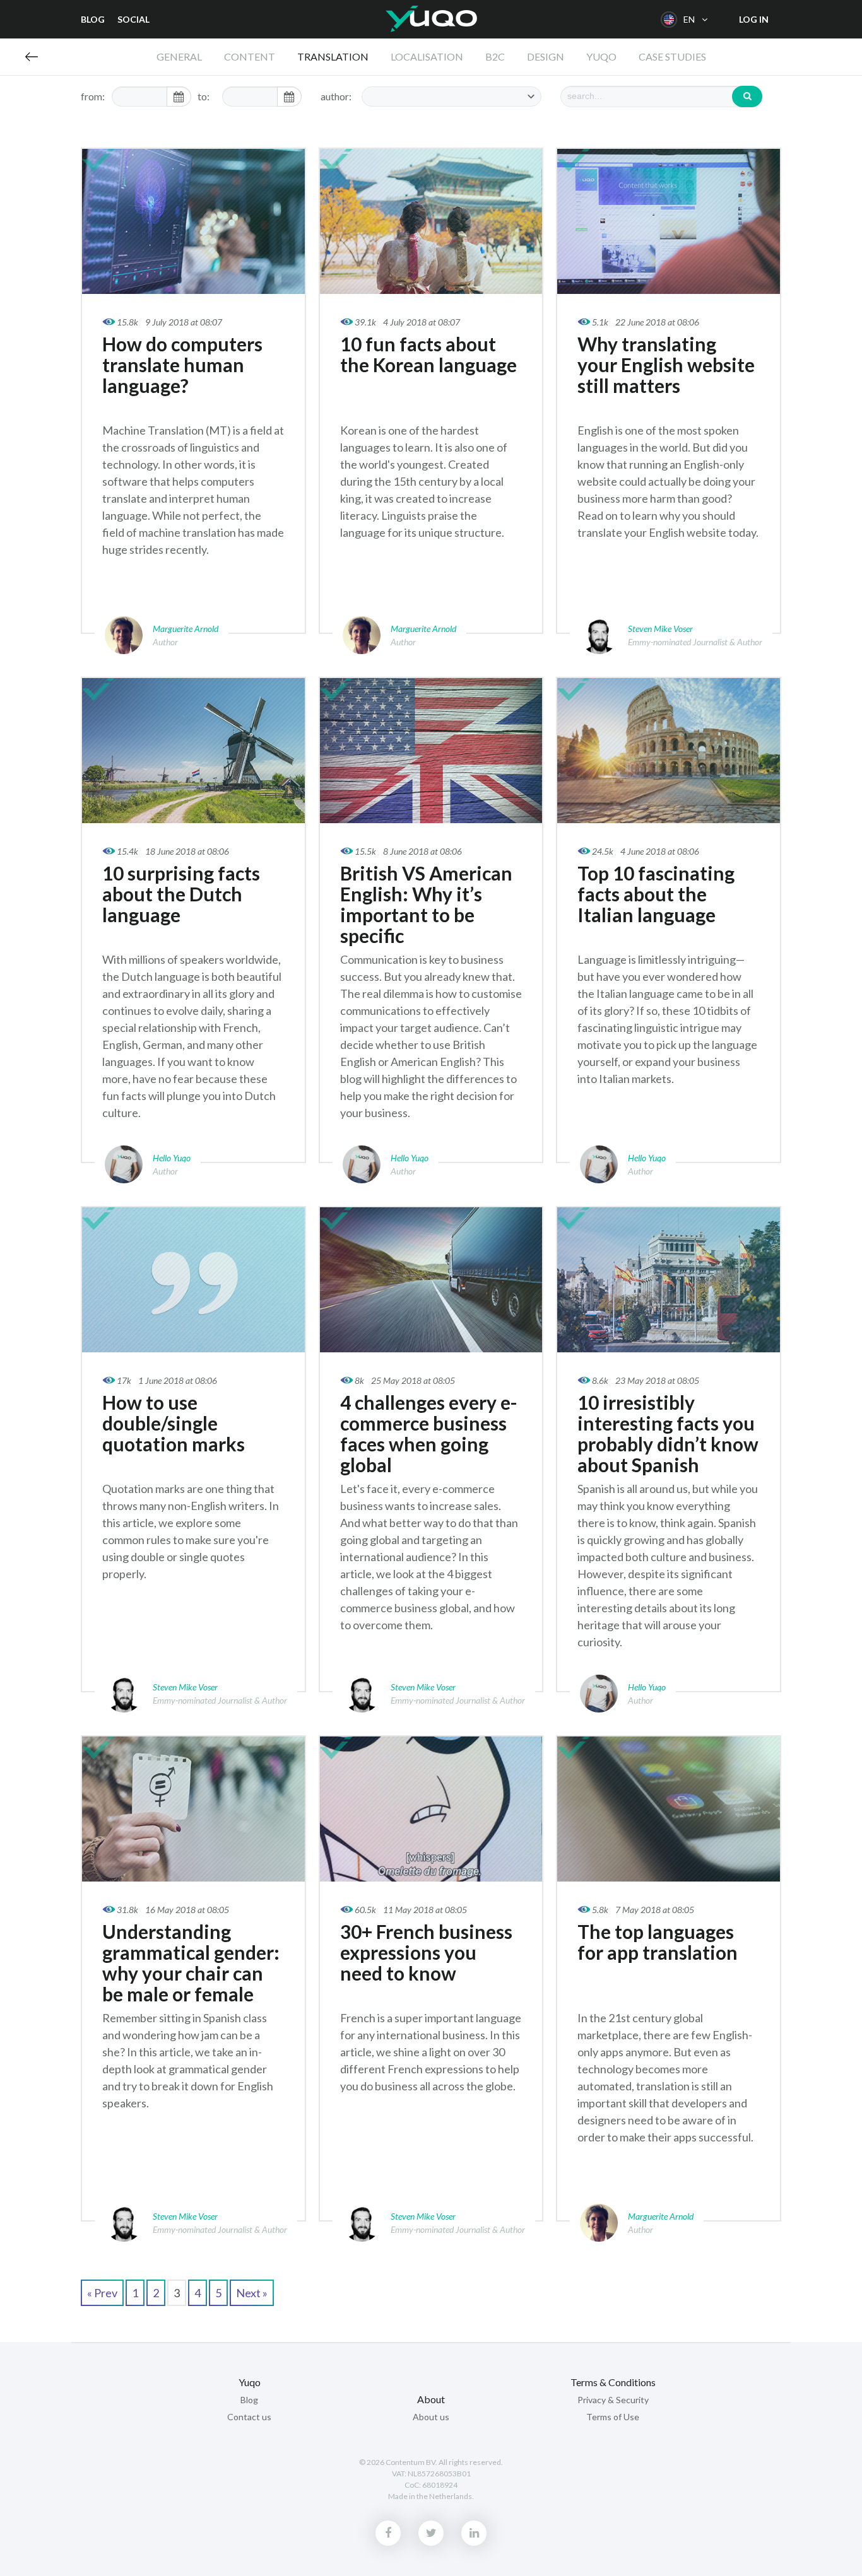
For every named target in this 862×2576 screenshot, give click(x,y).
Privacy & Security (613, 2400)
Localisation (427, 56)
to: (204, 96)
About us (431, 2417)
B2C (495, 56)
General (179, 56)
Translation (333, 56)
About (431, 2399)
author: (336, 96)
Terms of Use (613, 2417)
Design (546, 56)
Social (133, 19)
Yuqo (431, 19)
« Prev (102, 2293)
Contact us (249, 2417)
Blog (93, 19)
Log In (754, 19)
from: (93, 96)
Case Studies (672, 56)
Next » (252, 2293)
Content (250, 56)
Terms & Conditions (613, 2382)
